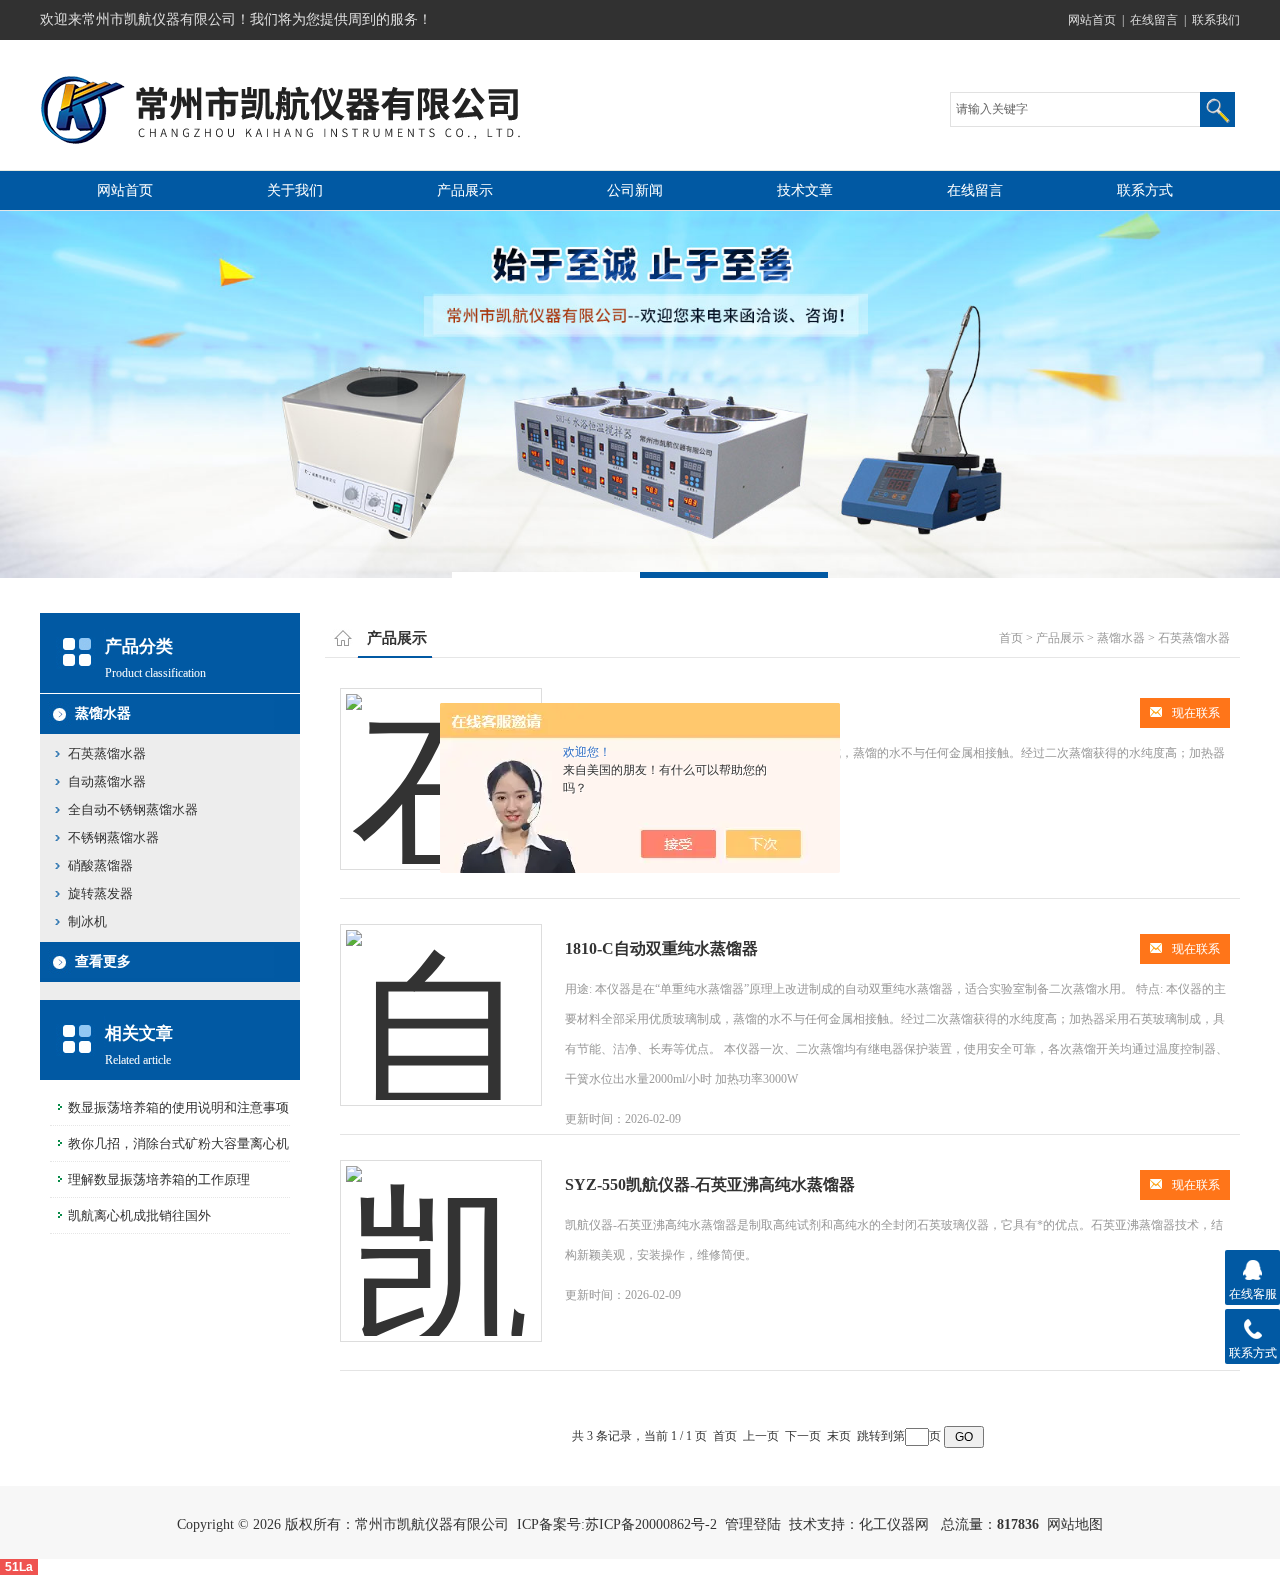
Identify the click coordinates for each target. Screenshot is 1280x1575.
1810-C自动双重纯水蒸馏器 (661, 948)
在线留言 (1154, 20)
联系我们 (1216, 20)
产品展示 (465, 190)
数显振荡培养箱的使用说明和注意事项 (178, 1107)
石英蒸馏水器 (107, 753)
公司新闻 (635, 190)
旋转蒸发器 (100, 893)
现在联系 (1196, 713)
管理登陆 (753, 1524)
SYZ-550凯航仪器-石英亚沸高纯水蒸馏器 (710, 1184)
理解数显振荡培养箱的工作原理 (159, 1179)
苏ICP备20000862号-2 (651, 1524)
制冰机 (87, 921)
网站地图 (1075, 1524)
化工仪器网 (894, 1524)
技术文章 (805, 190)
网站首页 (1092, 20)
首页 (1011, 638)
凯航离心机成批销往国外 (139, 1215)
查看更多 (103, 961)
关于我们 (295, 190)
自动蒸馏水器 (107, 781)
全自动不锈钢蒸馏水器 (133, 809)
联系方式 (1145, 190)
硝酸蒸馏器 (100, 865)
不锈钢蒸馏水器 (113, 837)
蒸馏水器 (103, 713)
